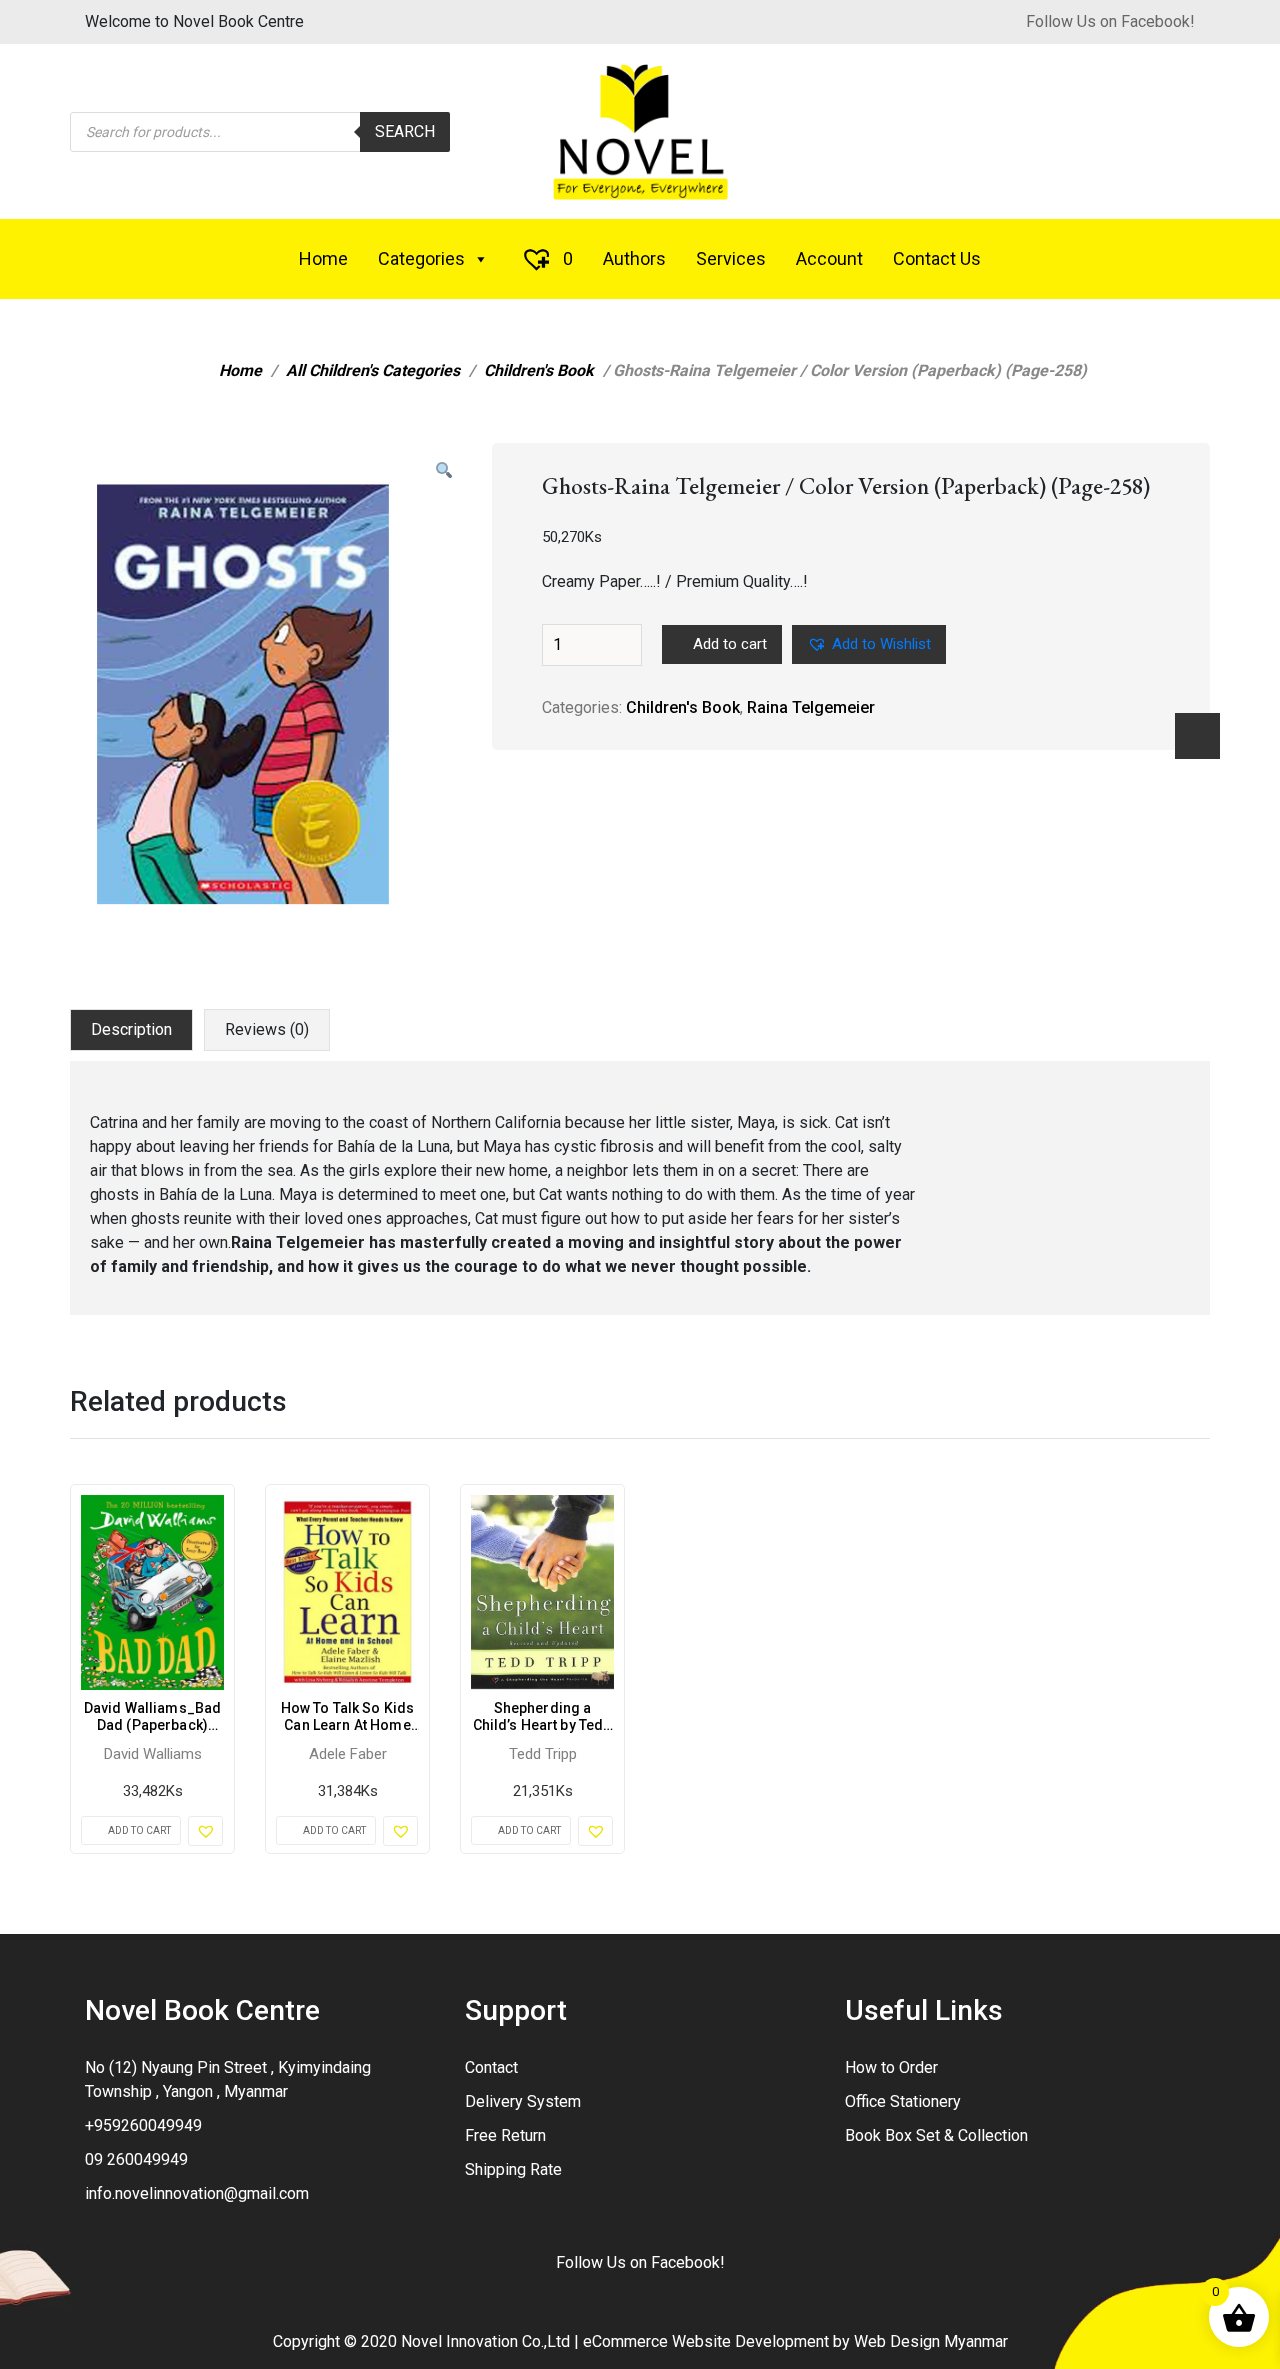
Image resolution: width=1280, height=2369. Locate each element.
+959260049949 (143, 2125)
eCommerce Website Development (706, 2341)
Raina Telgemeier (811, 707)
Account (829, 258)
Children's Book (539, 370)
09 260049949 (136, 2159)
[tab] (131, 1030)
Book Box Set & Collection (936, 2135)
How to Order (891, 2067)
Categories (421, 258)
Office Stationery (903, 2101)
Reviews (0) (267, 1029)
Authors (634, 258)
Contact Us (937, 258)
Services (731, 258)
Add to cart (730, 644)
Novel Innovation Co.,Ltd (485, 2341)
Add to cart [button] (139, 1830)
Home (323, 258)
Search (405, 131)
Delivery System (523, 2101)
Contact (491, 2067)
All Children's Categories (373, 370)
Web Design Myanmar (931, 2341)
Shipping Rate (513, 2169)
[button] (444, 471)
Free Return (505, 2135)
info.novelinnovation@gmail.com (197, 2193)
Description (131, 1029)
